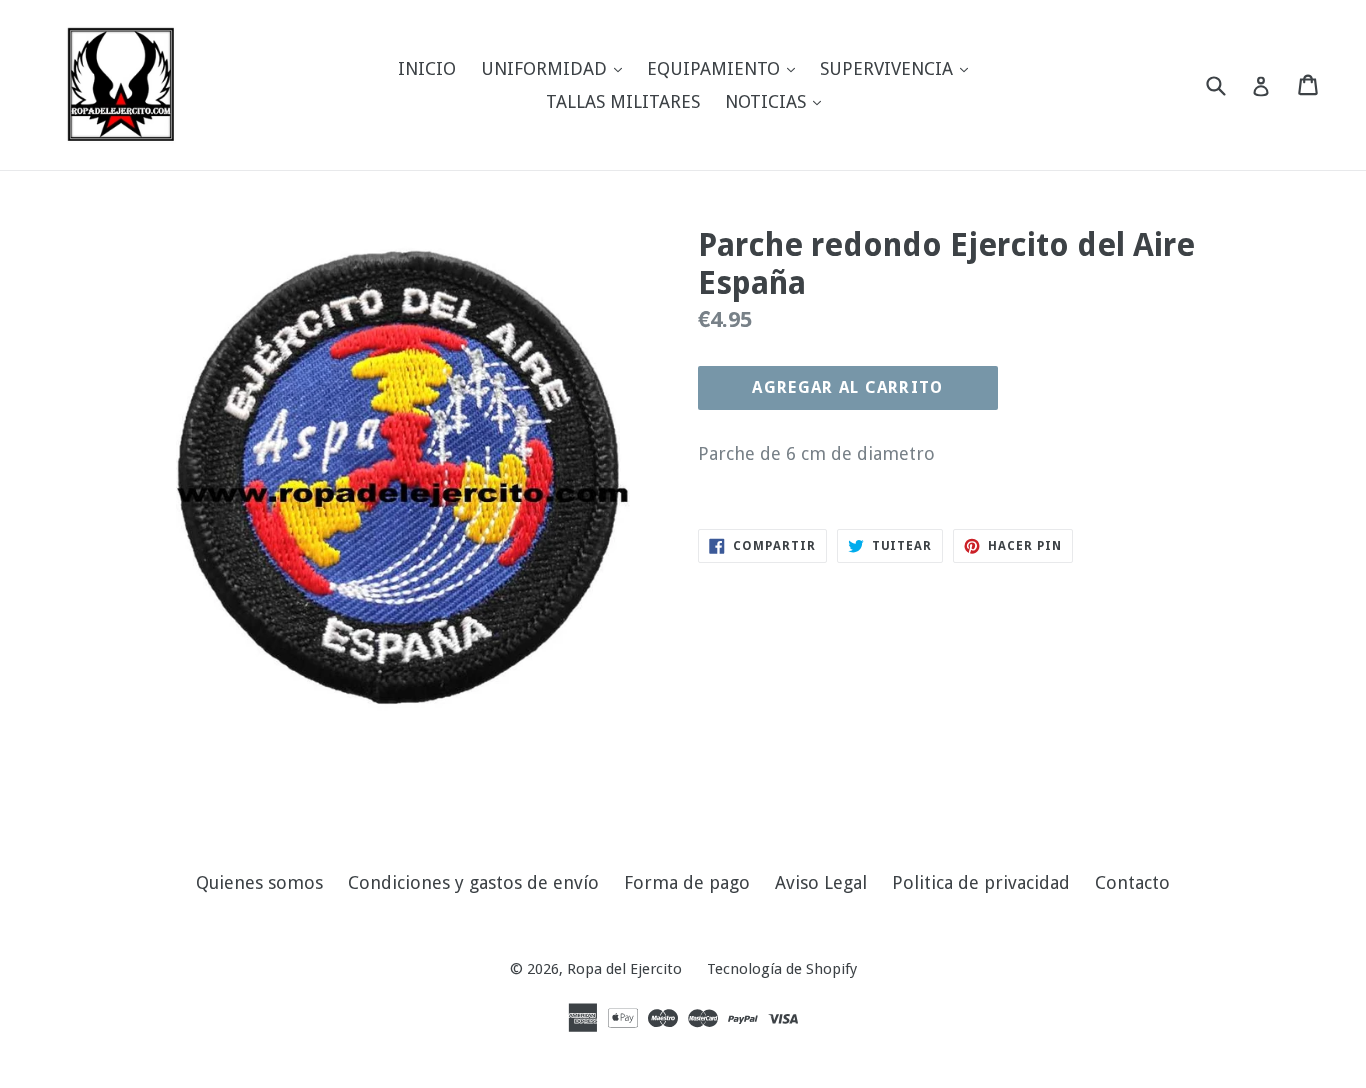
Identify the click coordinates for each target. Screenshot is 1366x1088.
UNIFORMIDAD (556, 68)
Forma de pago (687, 882)
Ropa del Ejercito (624, 969)
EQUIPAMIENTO (726, 68)
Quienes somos (259, 882)
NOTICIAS (778, 101)
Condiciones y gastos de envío (473, 882)
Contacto (1132, 882)
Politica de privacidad (981, 882)
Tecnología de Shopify (782, 969)
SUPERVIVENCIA (899, 68)
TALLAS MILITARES (623, 101)
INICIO (427, 68)
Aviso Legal (821, 882)
